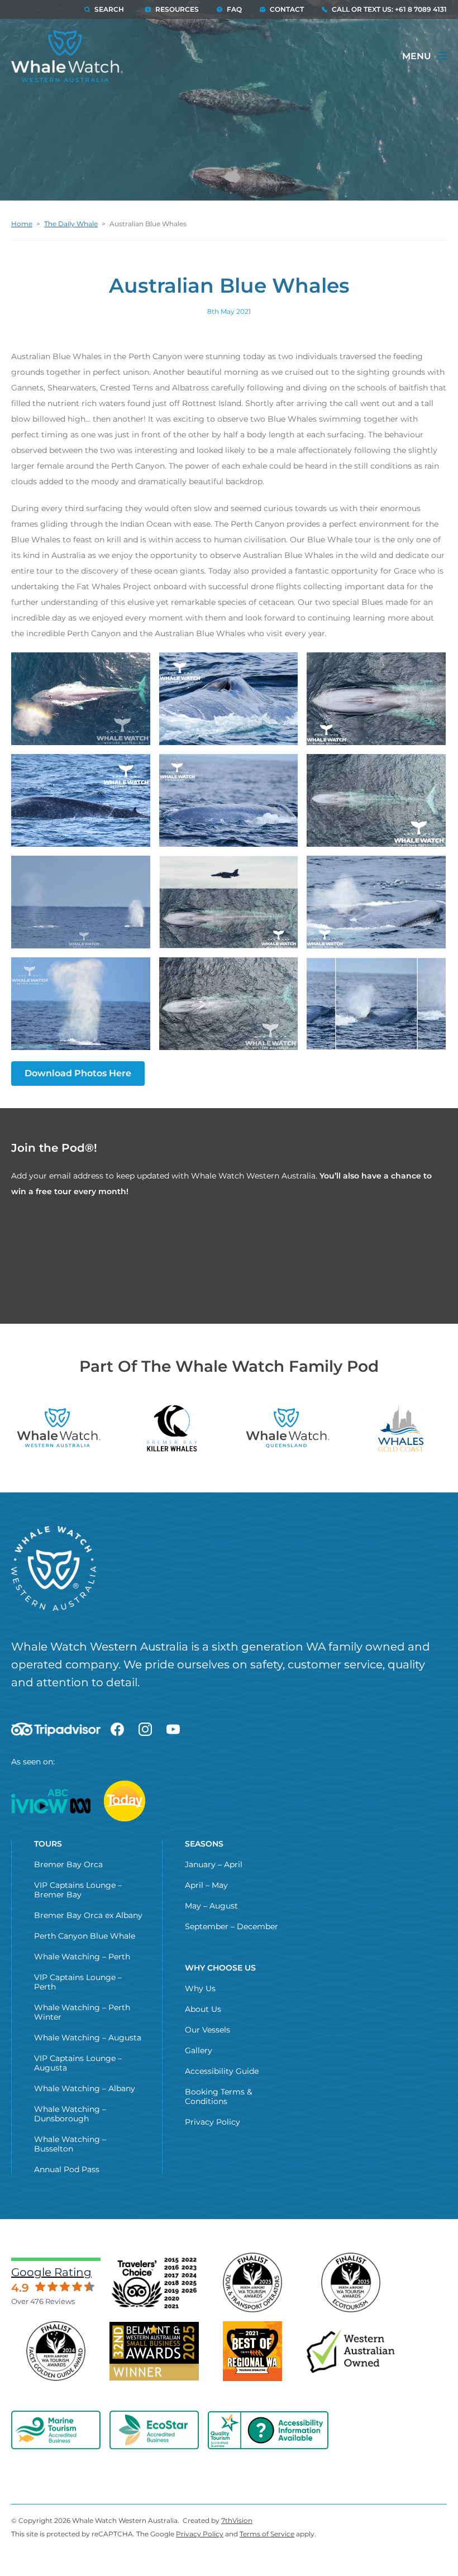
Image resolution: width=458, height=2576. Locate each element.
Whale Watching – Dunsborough (70, 2114)
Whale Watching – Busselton (70, 2144)
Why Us (200, 1988)
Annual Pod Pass (67, 2169)
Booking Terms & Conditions (218, 2096)
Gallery (199, 2050)
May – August (211, 1906)
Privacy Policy (213, 2122)
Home (22, 224)
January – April (214, 1864)
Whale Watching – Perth (82, 1957)
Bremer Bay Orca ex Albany (88, 1915)
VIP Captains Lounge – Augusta (78, 2063)
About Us (203, 2009)
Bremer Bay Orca (68, 1864)
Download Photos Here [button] (78, 1073)
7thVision (237, 2520)
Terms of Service (267, 2534)
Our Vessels (207, 2030)
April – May (206, 1885)
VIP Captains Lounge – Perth (78, 1982)
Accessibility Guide (222, 2071)
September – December (232, 1926)
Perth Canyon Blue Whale (85, 1936)
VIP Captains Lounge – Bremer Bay (78, 1890)
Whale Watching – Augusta (88, 2038)
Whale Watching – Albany (85, 2088)
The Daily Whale (71, 224)
